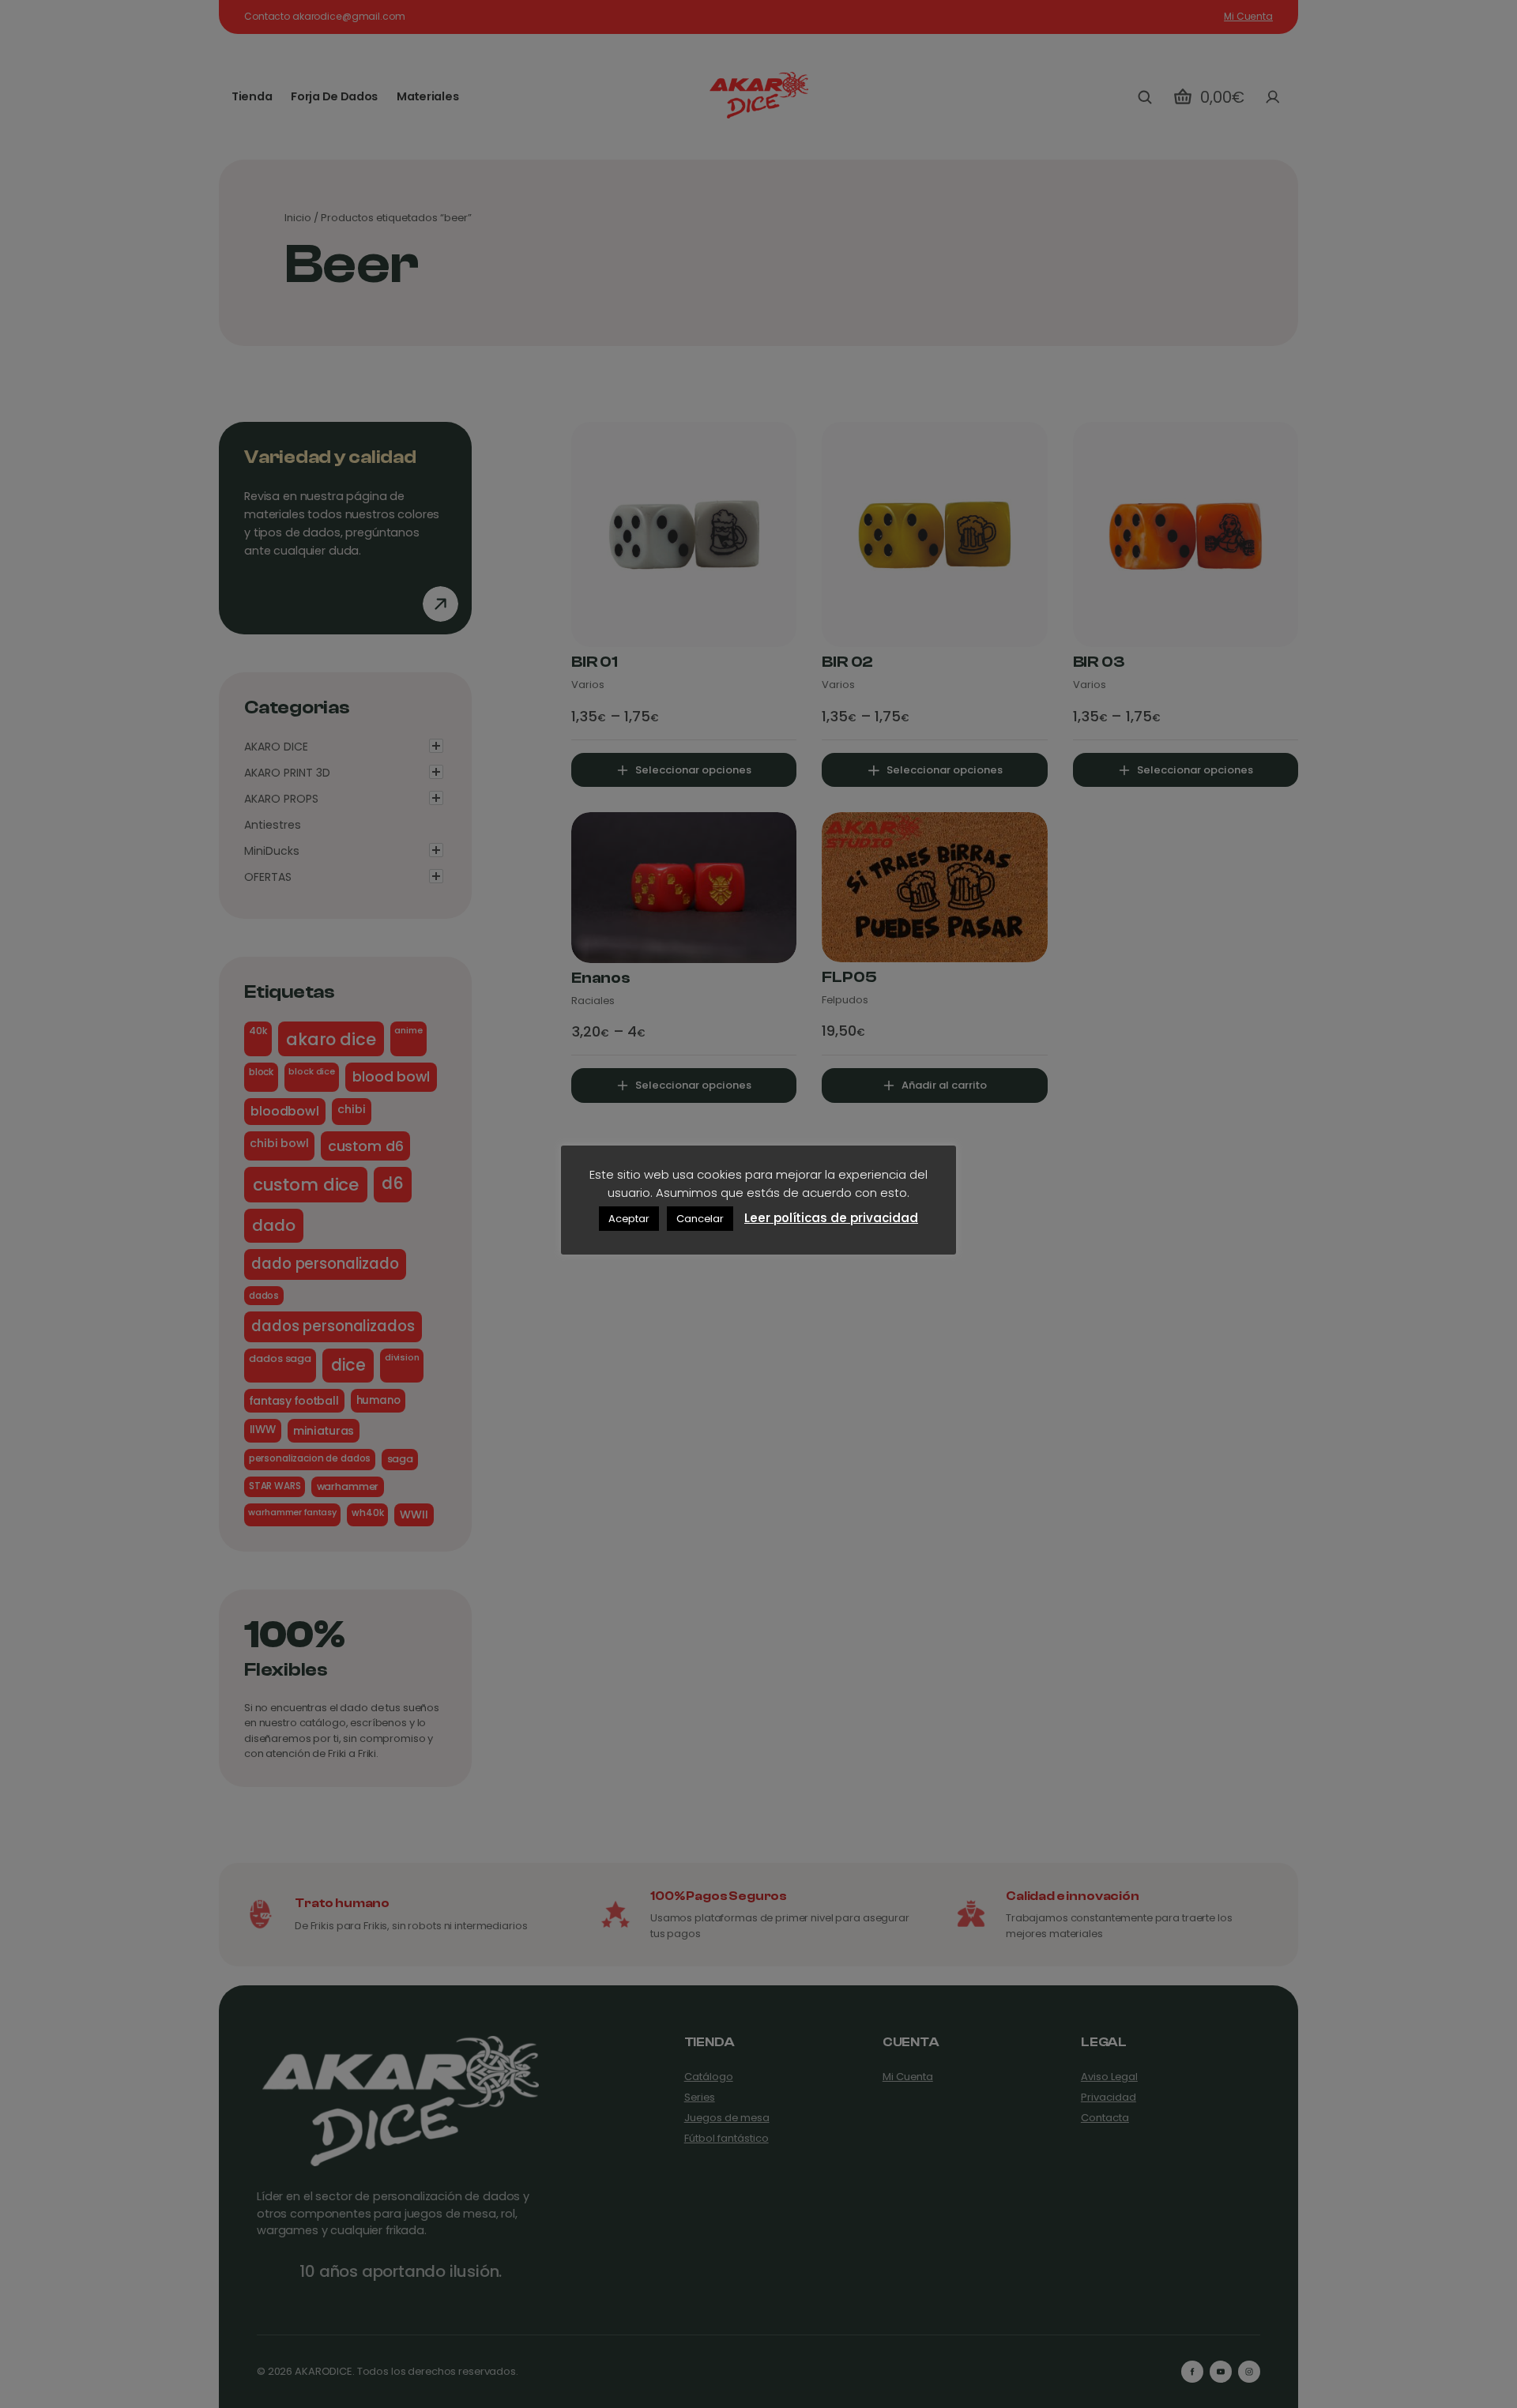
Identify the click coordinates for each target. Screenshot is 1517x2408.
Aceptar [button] (629, 1219)
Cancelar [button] (700, 1219)
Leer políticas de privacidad (831, 1218)
